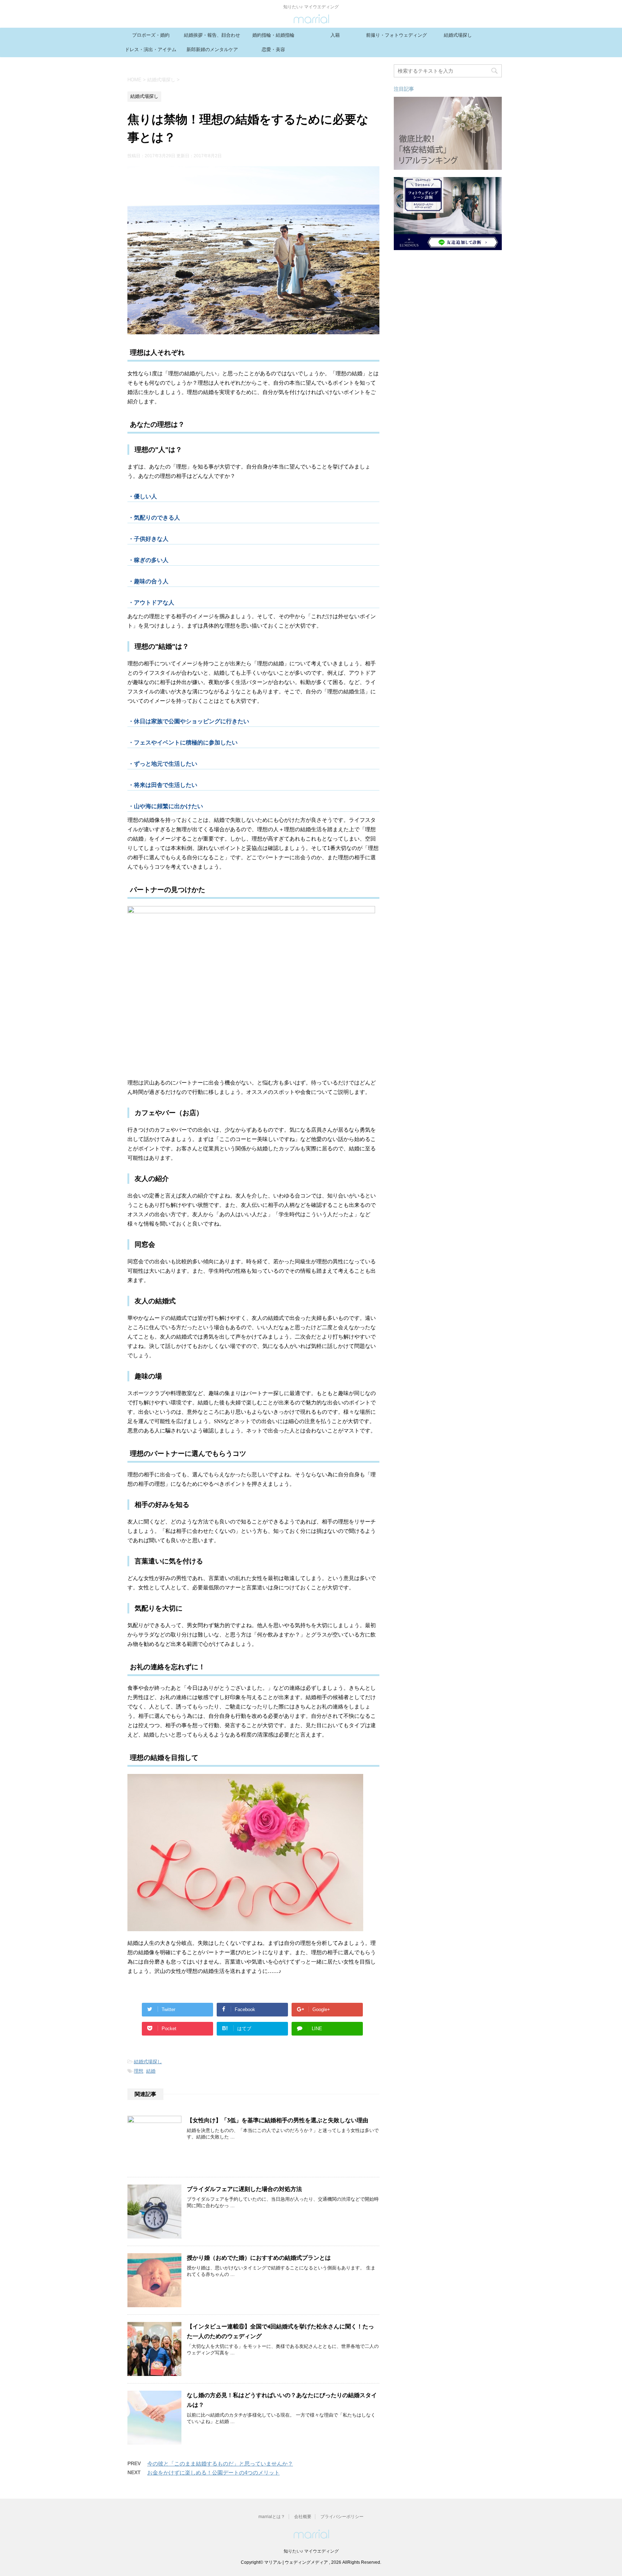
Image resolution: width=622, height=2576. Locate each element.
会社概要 (303, 2517)
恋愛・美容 (273, 49)
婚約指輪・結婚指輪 (273, 35)
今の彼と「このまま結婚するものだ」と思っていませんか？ (220, 2464)
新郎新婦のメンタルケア (212, 49)
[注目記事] (448, 166)
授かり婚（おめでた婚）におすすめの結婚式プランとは (259, 2258)
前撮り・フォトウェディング (396, 35)
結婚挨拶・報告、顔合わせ (212, 35)
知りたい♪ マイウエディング (311, 2551)
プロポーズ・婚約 (151, 35)
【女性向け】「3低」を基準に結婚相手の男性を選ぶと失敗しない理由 (278, 2121)
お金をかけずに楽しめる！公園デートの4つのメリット (213, 2473)
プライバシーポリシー (342, 2517)
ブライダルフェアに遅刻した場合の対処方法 (244, 2190)
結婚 (151, 2071)
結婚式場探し (458, 35)
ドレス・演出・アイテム (151, 49)
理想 (139, 2071)
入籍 (335, 35)
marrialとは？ (272, 2517)
